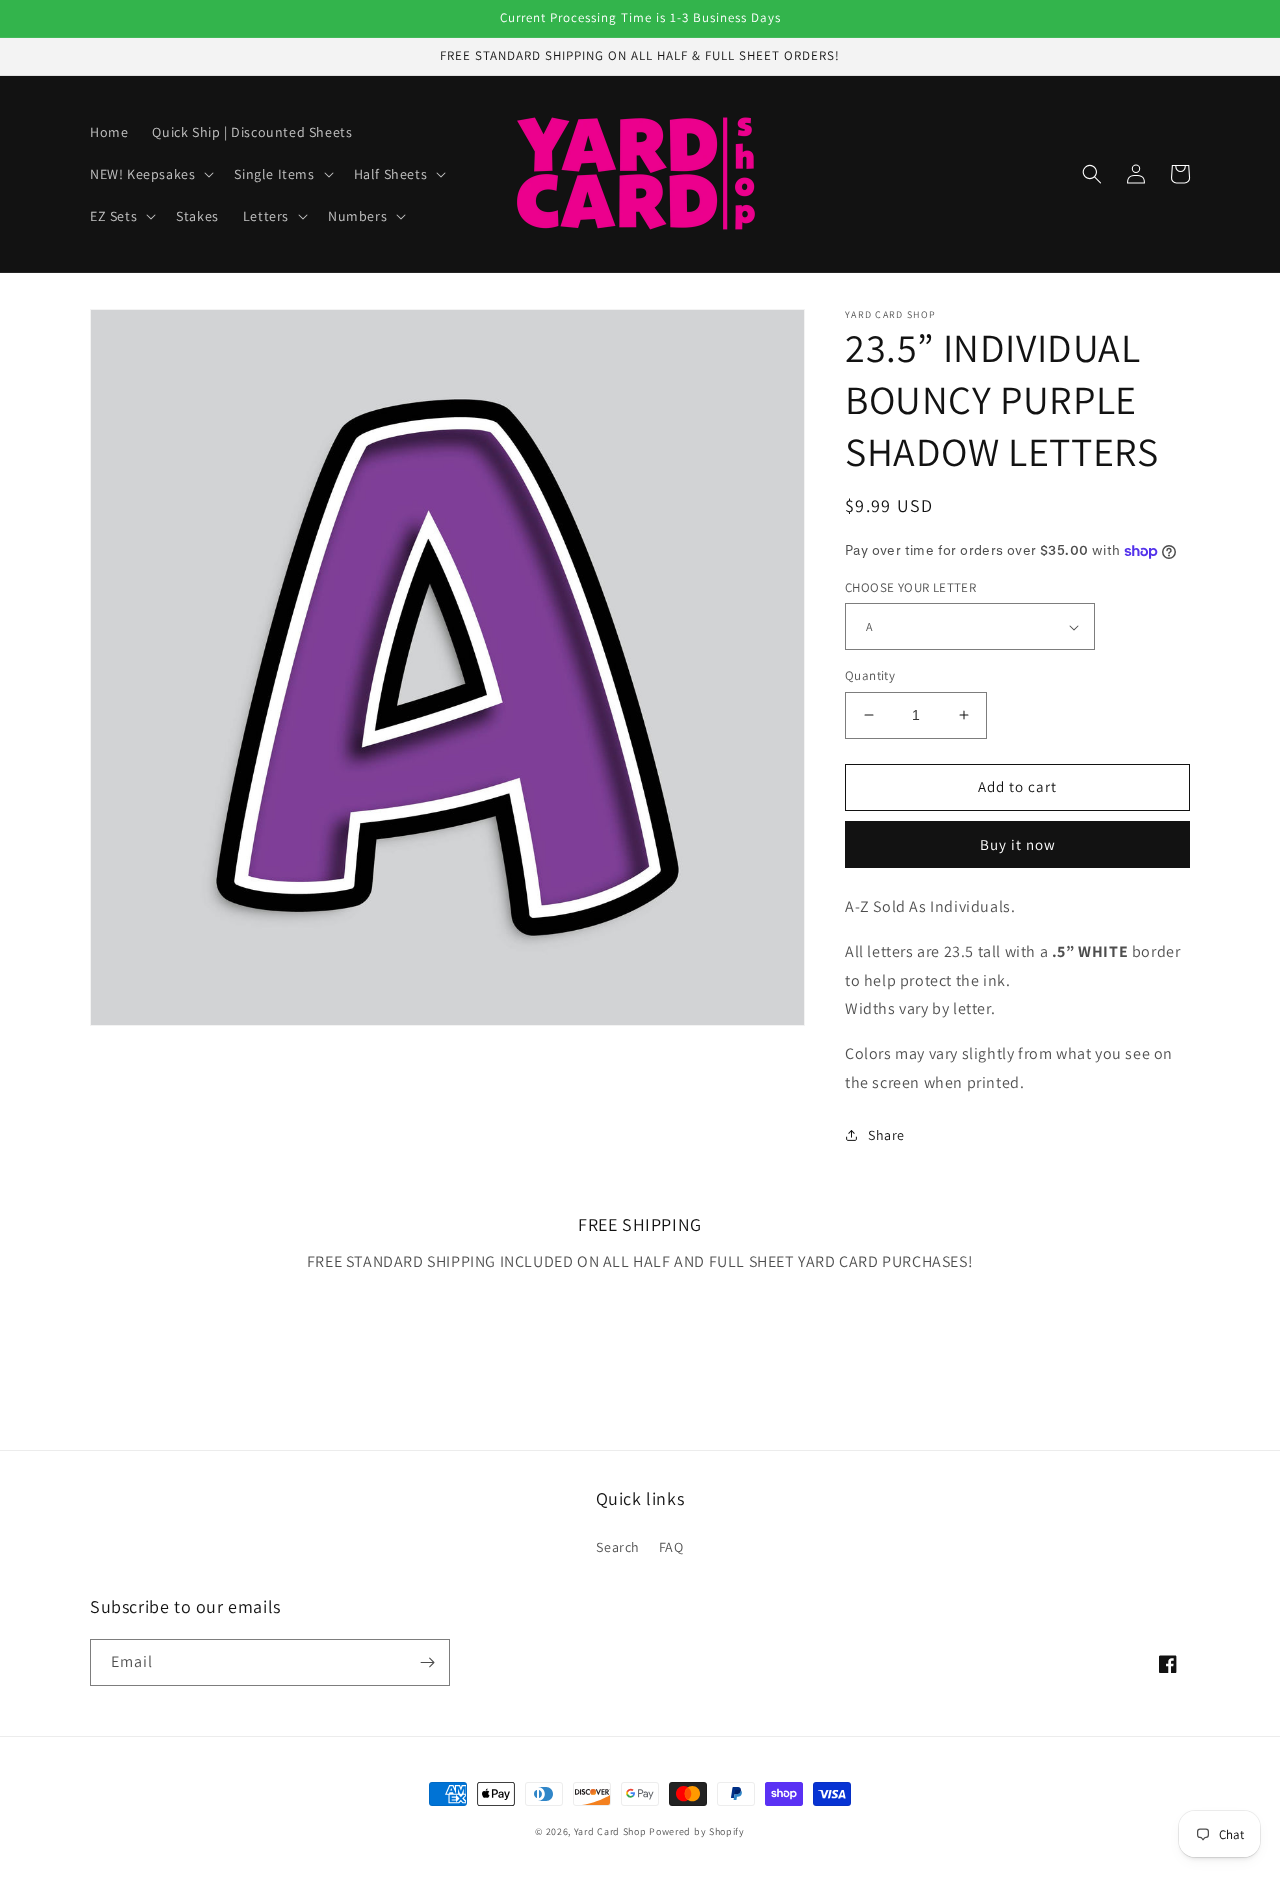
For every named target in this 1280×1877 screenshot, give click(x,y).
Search (618, 1547)
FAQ (671, 1547)
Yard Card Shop (610, 1831)
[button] (150, 174)
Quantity (870, 675)
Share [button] (886, 1135)
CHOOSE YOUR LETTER (910, 587)
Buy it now (1018, 844)
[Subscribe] (427, 1662)
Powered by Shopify (697, 1831)
